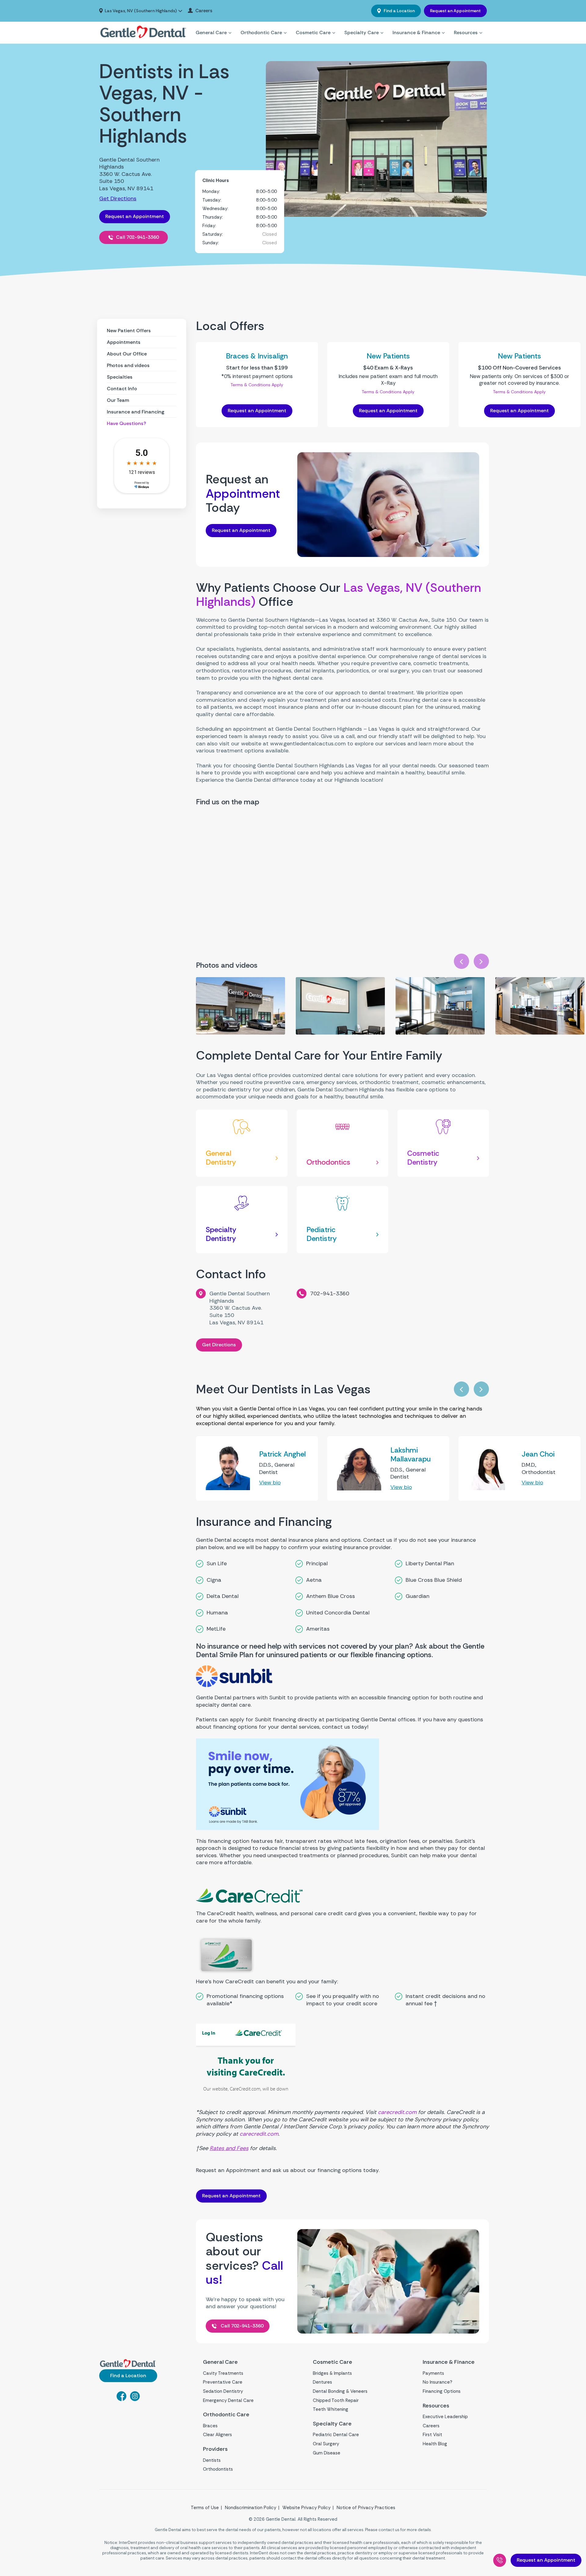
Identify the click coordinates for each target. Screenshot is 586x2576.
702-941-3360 (330, 1293)
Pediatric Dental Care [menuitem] (336, 2435)
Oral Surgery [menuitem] (326, 2444)
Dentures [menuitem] (322, 2382)
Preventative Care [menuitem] (223, 2382)
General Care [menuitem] (211, 33)
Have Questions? (127, 423)
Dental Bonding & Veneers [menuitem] (340, 2391)
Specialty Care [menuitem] (362, 33)
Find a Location (399, 11)
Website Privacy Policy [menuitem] (306, 2508)
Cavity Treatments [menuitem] (223, 2373)
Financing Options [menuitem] (442, 2391)
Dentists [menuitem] (212, 2460)
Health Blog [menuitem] (435, 2444)
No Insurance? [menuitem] (438, 2382)
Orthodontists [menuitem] (218, 2469)
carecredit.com (397, 2112)
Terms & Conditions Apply (257, 385)
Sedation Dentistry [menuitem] (223, 2391)
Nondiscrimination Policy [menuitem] (251, 2508)
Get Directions (118, 198)
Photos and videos (128, 365)
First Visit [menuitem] (432, 2435)
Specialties (120, 377)
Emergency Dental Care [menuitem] (228, 2400)
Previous (461, 961)
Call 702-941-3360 (137, 237)
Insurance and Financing (136, 412)
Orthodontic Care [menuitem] (261, 33)
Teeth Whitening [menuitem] (331, 2409)
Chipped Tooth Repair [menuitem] (336, 2400)
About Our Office (127, 354)
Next (481, 961)
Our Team (118, 400)
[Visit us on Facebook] (121, 2399)
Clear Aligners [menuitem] (217, 2435)
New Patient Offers (129, 331)
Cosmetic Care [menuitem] (313, 33)
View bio (270, 1483)
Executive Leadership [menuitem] (445, 2417)
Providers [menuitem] (215, 2449)
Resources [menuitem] (466, 33)
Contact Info (122, 389)
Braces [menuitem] (210, 2426)
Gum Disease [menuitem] (327, 2453)
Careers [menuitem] (204, 11)
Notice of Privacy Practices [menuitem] (366, 2508)
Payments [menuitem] (433, 2373)
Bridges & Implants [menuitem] (332, 2373)
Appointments (124, 342)
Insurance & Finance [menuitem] (416, 33)
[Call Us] (500, 2560)
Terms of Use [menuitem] (205, 2508)
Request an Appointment (455, 11)
